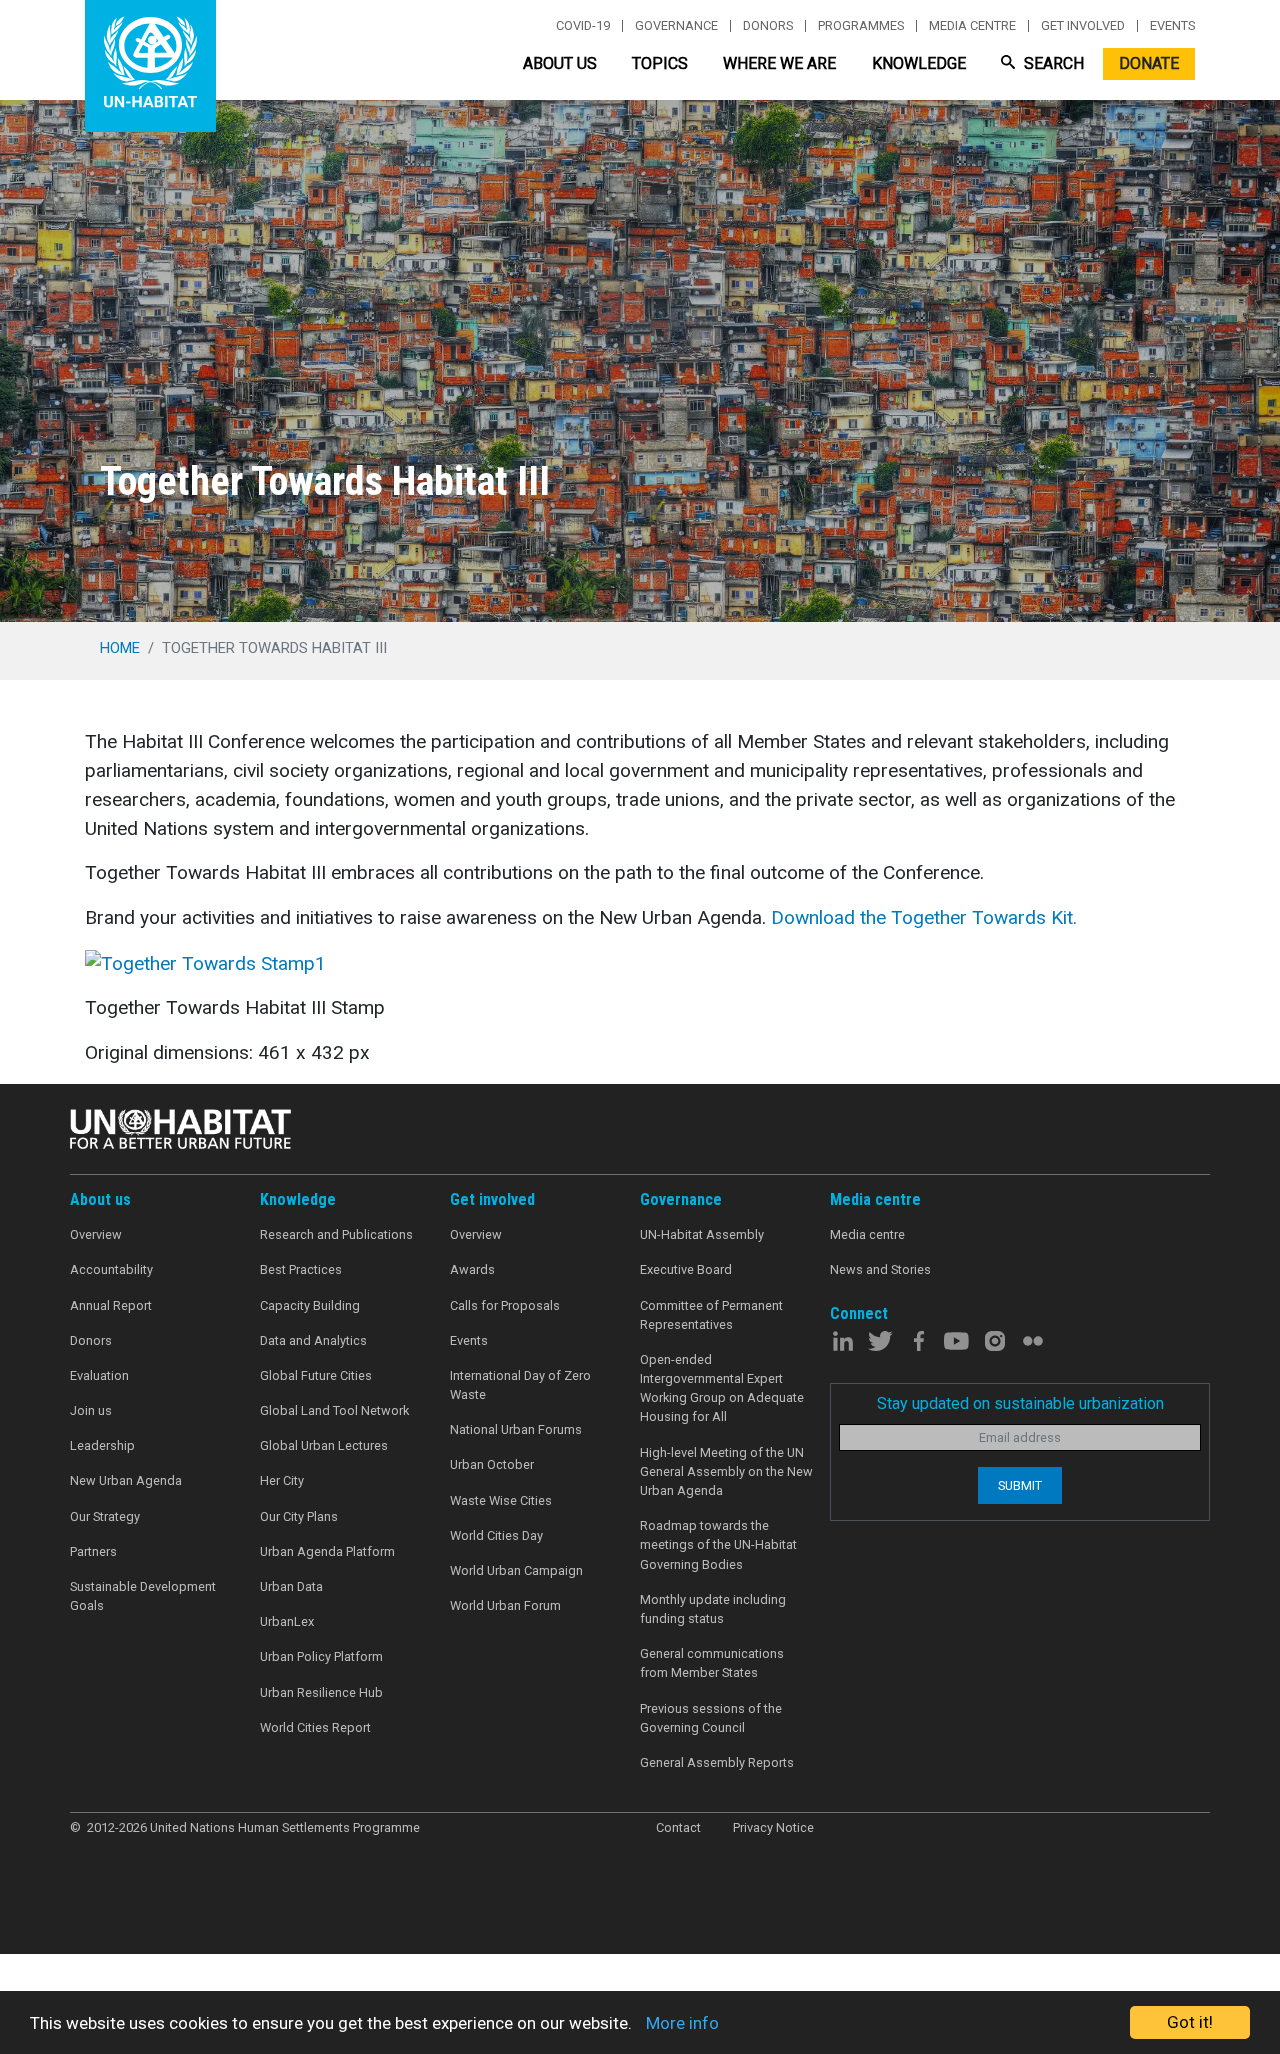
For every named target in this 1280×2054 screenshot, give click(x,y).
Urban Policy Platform (321, 1656)
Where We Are (779, 63)
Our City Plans (299, 1516)
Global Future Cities (316, 1375)
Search (1052, 63)
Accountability (111, 1269)
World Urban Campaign (516, 1570)
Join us (91, 1410)
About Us (560, 63)
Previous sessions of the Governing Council (711, 1718)
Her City (282, 1480)
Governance (676, 26)
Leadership (102, 1445)
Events (1172, 26)
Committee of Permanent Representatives (711, 1315)
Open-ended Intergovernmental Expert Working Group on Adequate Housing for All (722, 1388)
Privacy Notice (773, 1827)
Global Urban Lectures (324, 1445)
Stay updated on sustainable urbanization (1020, 1403)
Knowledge (919, 63)
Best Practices (301, 1269)
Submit (1020, 1485)
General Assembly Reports (717, 1762)
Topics (660, 63)
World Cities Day (496, 1535)
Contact (678, 1827)
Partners (93, 1551)
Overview (96, 1234)
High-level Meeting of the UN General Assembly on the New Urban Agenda (726, 1471)
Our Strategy (105, 1516)
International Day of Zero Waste (520, 1385)
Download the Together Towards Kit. (924, 917)
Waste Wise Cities (501, 1500)
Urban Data (291, 1586)
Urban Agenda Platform (327, 1551)
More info (682, 2023)
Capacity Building (310, 1305)
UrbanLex (287, 1621)
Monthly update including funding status (713, 1609)
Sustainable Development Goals (143, 1596)
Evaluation (99, 1375)
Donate (1149, 63)
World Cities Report (315, 1727)
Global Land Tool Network (334, 1410)
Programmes (861, 26)
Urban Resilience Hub (321, 1692)
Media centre (972, 26)
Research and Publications (336, 1234)
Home (120, 648)
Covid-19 (583, 26)
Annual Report (111, 1305)
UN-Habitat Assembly (702, 1234)
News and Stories (880, 1269)
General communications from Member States (712, 1663)
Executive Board (686, 1269)
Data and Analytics (313, 1340)
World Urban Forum (505, 1605)
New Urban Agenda (126, 1480)
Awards (472, 1269)
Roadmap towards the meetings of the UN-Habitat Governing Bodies (718, 1544)
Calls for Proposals (505, 1305)
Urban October (492, 1464)
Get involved (1083, 26)
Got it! (1190, 2022)
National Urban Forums (516, 1429)
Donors (768, 26)
